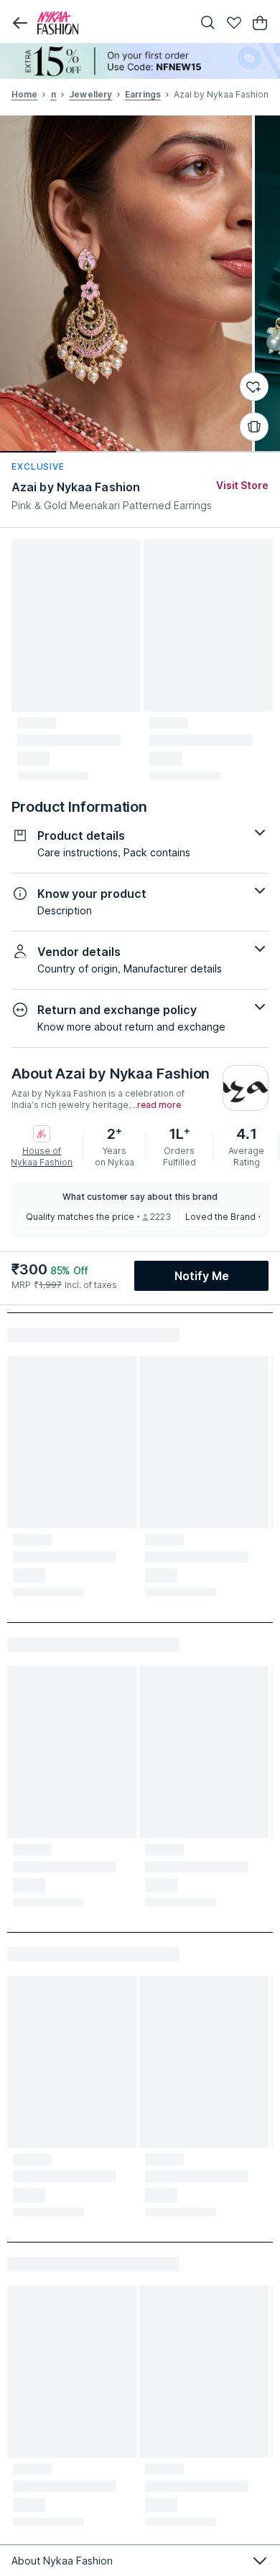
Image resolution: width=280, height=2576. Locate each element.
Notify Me (202, 1276)
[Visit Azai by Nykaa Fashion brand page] (246, 1088)
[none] (140, 61)
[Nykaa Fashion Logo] (111, 23)
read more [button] (159, 1105)
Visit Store (242, 485)
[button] (20, 23)
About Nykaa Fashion (62, 2561)
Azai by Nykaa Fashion (76, 487)
